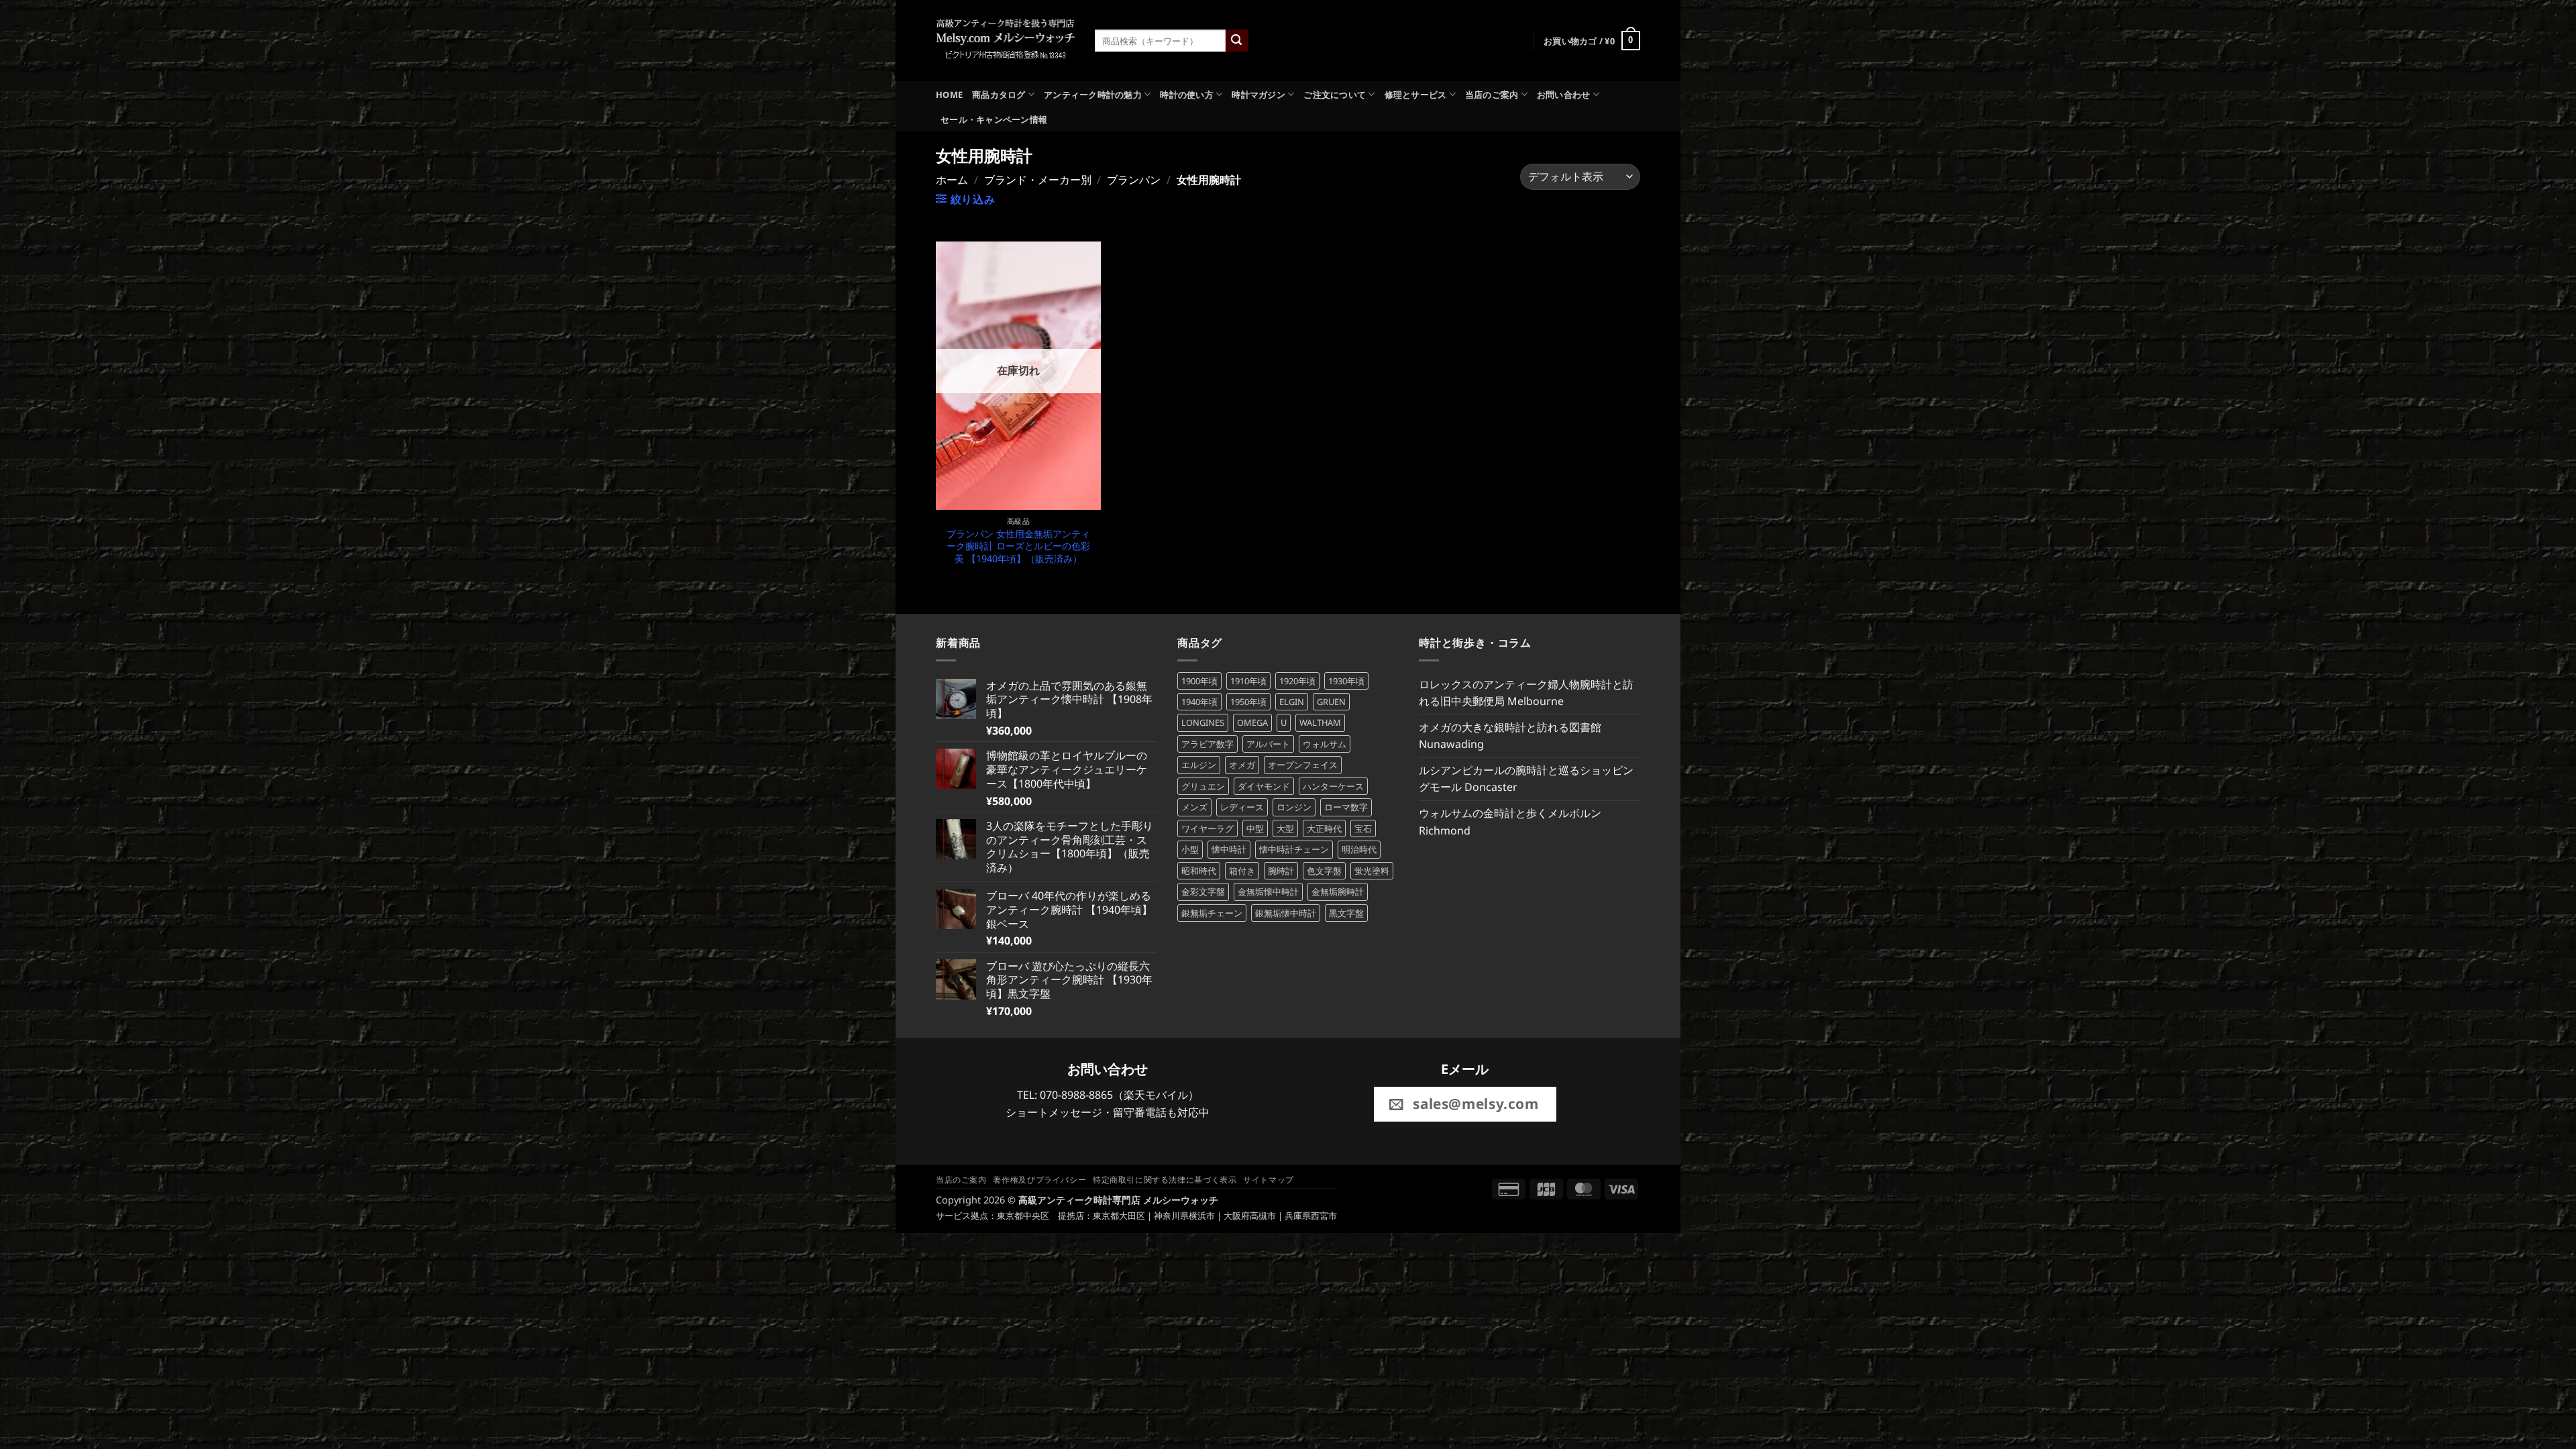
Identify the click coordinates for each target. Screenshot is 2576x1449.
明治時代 (1359, 849)
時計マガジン (1258, 95)
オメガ (1242, 765)
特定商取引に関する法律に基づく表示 (1165, 1180)
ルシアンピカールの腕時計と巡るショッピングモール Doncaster (1526, 779)
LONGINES (1203, 722)
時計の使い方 (1187, 95)
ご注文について (1335, 95)
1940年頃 (1199, 702)
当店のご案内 (1492, 95)
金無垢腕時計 (1338, 892)
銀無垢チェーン (1212, 913)
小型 (1190, 849)
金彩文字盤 (1203, 892)
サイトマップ (1269, 1180)
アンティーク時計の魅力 (1093, 95)
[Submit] (1237, 41)
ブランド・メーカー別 (1038, 180)
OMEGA (1252, 722)
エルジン (1199, 765)
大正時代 (1324, 828)
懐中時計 (1229, 849)
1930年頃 (1346, 681)
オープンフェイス (1303, 765)
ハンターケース (1333, 786)
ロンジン (1294, 807)
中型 (1255, 828)
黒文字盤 (1346, 913)
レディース (1242, 807)
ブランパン (1134, 180)
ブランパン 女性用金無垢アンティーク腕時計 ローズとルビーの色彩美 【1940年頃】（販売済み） (1018, 546)
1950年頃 (1248, 702)
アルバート (1268, 744)
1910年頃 (1248, 681)
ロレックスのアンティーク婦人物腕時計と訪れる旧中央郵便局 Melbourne (1526, 693)
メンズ (1194, 807)
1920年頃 (1297, 681)
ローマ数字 (1346, 807)
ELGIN (1292, 702)
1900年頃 (1199, 681)
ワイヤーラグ (1207, 828)
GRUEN (1331, 702)
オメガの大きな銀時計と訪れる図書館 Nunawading (1510, 736)
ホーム (952, 180)
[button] (1592, 41)
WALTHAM (1320, 722)
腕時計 (1281, 871)
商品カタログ (999, 95)
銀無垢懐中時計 (1286, 913)
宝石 (1363, 828)
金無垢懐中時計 (1268, 892)
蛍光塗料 (1372, 871)
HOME (949, 95)
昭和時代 (1199, 871)
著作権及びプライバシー (1039, 1180)
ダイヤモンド (1264, 786)
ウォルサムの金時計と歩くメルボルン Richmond (1510, 822)
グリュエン (1203, 786)
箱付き (1242, 871)
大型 (1285, 828)
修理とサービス (1416, 95)
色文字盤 (1324, 871)
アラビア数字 (1207, 744)
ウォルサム (1325, 744)
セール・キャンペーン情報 (994, 119)
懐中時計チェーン (1294, 849)
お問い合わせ (1564, 95)
